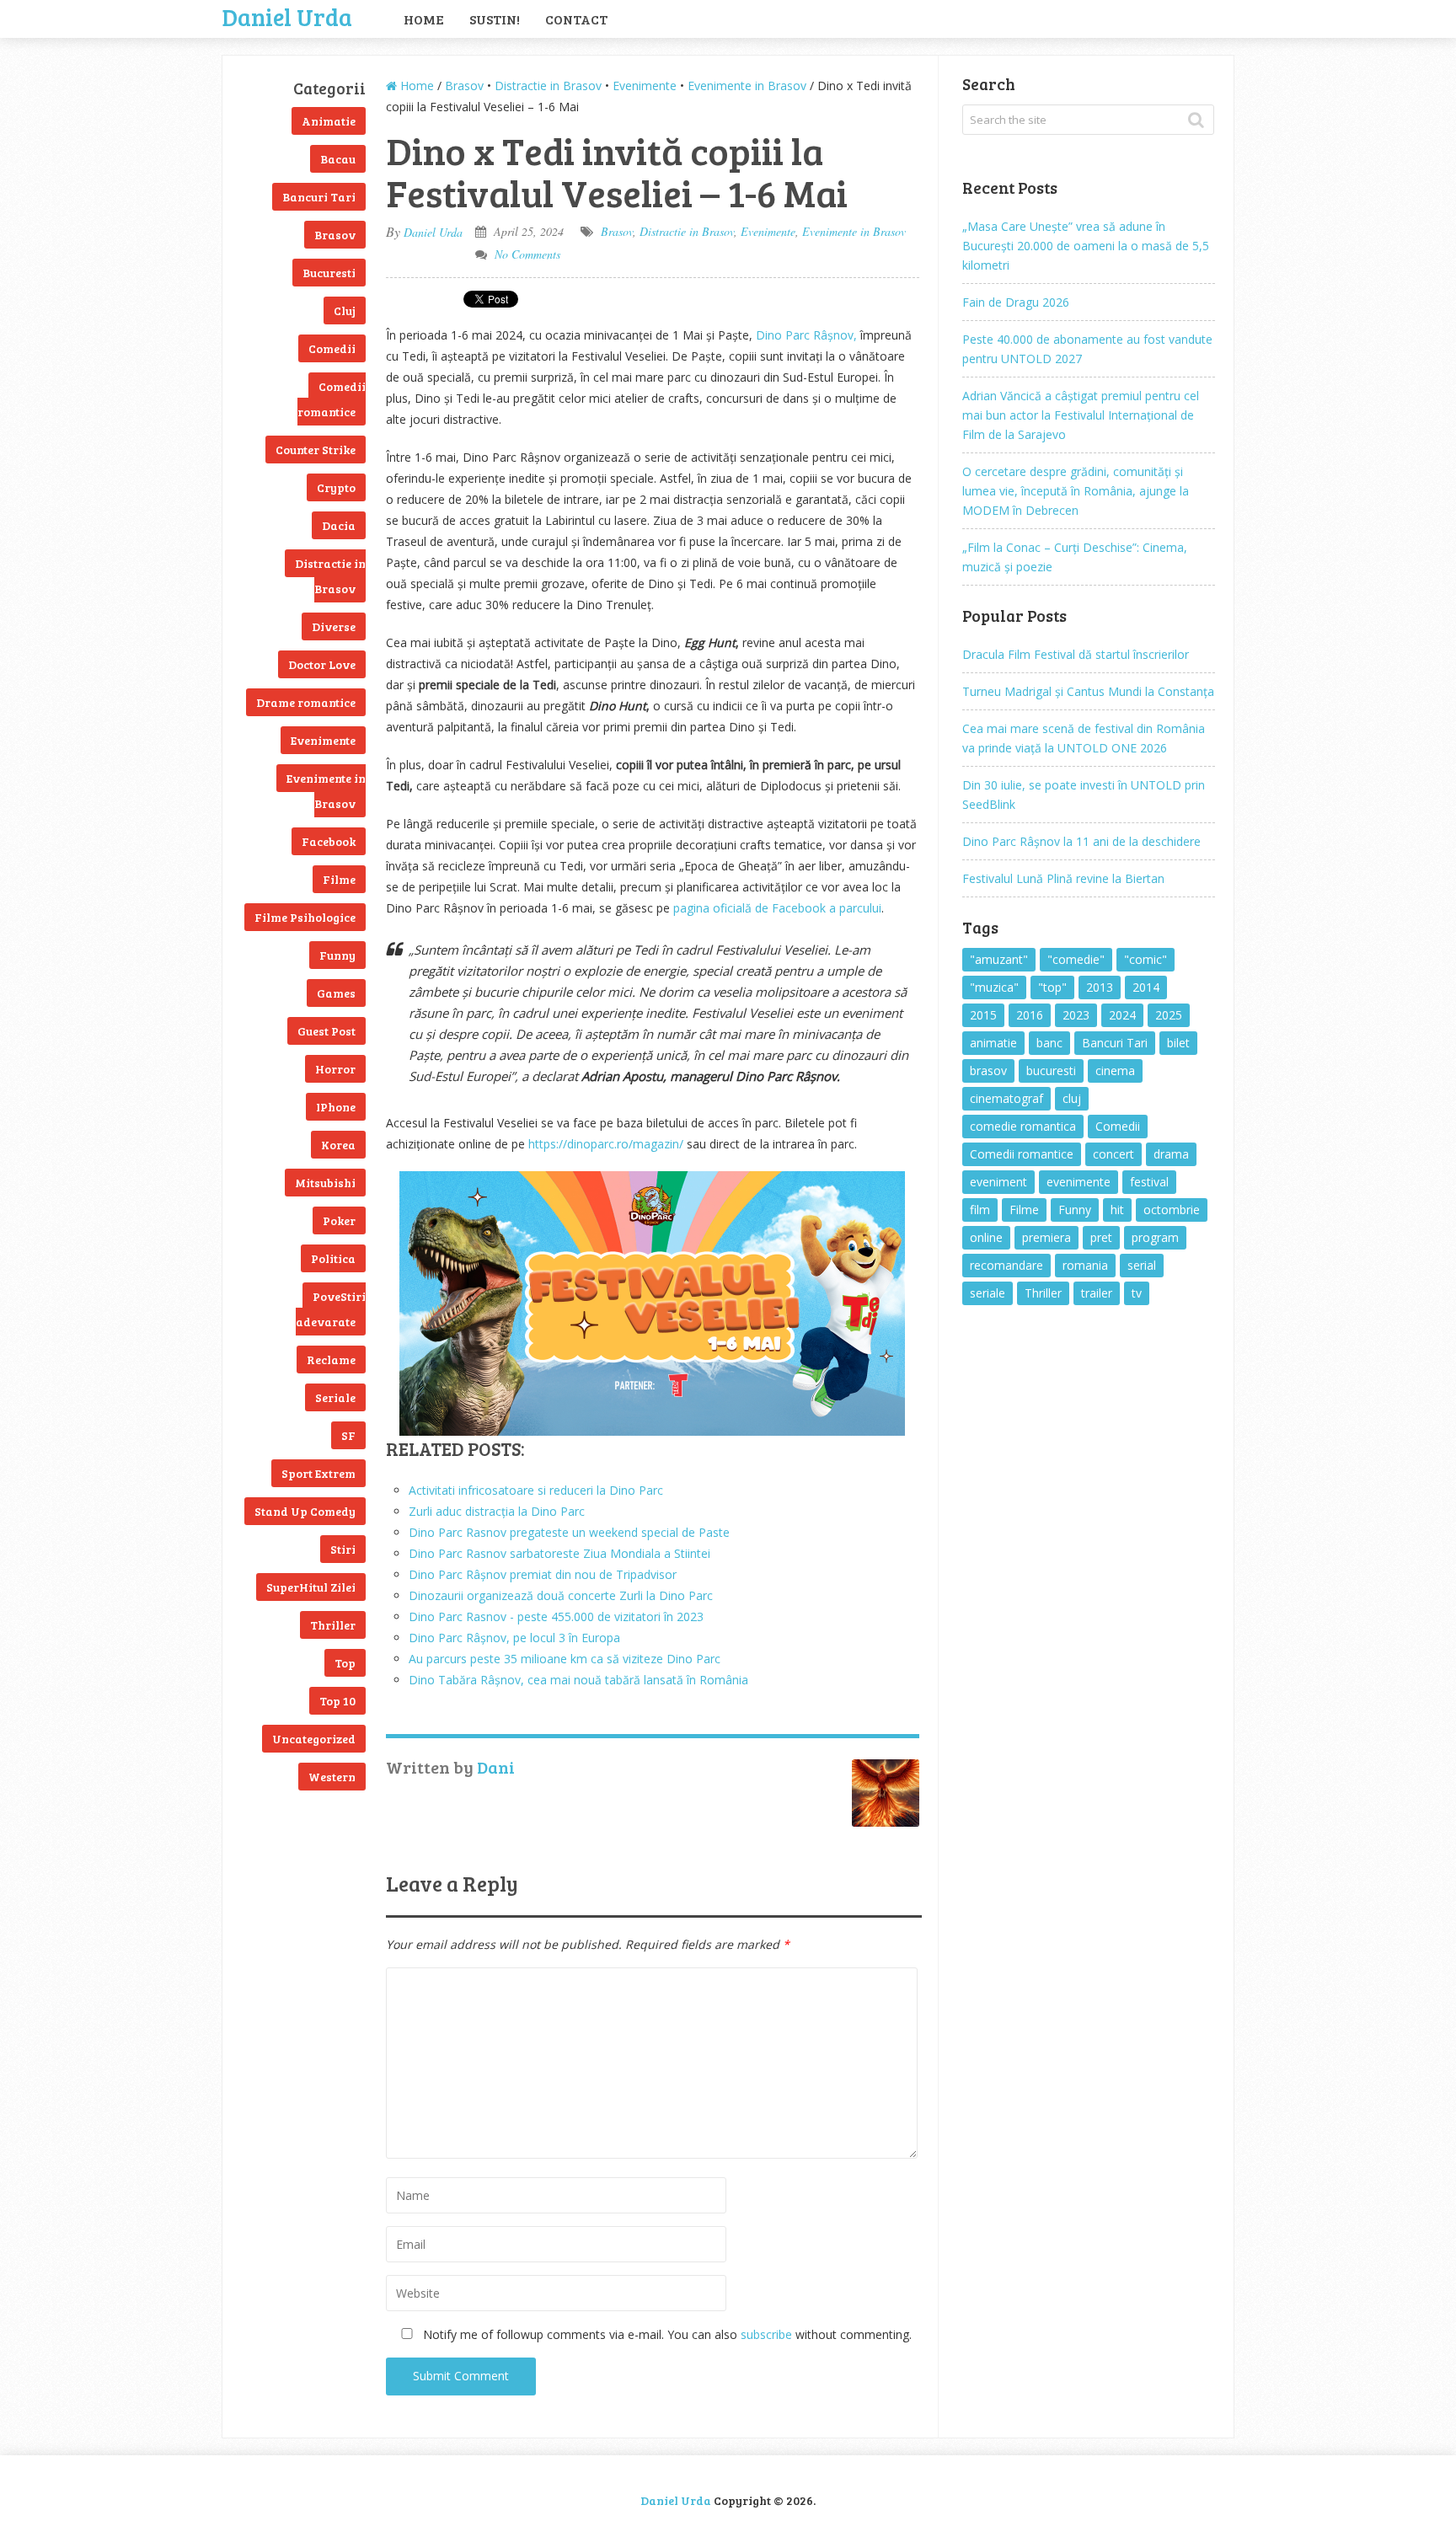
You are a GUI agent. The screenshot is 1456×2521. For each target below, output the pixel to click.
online (986, 1237)
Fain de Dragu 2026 (1016, 302)
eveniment (998, 1182)
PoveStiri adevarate (331, 1309)
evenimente (1079, 1182)
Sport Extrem (318, 1473)
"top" (1052, 987)
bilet (1178, 1043)
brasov (988, 1070)
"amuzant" (999, 959)
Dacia (339, 525)
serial (1142, 1265)
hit (1117, 1210)
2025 (1169, 1015)
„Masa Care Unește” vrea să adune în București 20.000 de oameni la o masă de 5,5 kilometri (1086, 246)
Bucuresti (329, 273)
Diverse (334, 626)
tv (1137, 1293)
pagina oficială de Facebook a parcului (777, 908)
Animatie (329, 121)
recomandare (1006, 1265)
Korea (338, 1145)
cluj (1072, 1098)
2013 (1100, 987)
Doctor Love (322, 664)
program (1155, 1237)
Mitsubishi (325, 1183)
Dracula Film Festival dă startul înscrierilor (1076, 654)
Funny (337, 955)
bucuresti (1051, 1070)
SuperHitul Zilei (311, 1587)
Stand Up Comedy (305, 1511)
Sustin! (495, 19)
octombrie (1172, 1210)
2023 (1076, 1015)
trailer (1097, 1293)
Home (424, 19)
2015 (983, 1015)
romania (1085, 1265)
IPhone (336, 1107)
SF (348, 1435)
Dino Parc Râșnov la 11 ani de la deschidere (1081, 841)
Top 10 (337, 1701)
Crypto (336, 487)
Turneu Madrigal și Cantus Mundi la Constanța (1088, 691)
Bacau (338, 159)
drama (1171, 1154)
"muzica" (994, 987)
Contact (576, 19)
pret (1101, 1237)
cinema (1115, 1070)
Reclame (331, 1360)
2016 (1030, 1015)
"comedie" (1076, 959)
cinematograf (1006, 1098)
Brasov (335, 235)
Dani (496, 1767)
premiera (1046, 1237)
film (980, 1210)
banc (1049, 1043)
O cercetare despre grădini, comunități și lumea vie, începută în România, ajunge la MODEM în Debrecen (1076, 491)
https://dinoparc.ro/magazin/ (606, 1144)
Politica (333, 1258)
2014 (1146, 987)
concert (1113, 1154)
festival (1149, 1182)
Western (332, 1777)
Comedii (332, 348)
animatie (993, 1043)
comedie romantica (1023, 1126)
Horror (335, 1069)
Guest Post (327, 1031)
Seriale (335, 1397)
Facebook (329, 841)
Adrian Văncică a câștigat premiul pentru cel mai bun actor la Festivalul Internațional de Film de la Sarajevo (1081, 415)
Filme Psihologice (305, 917)
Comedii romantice (332, 399)
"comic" (1146, 959)
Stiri (343, 1549)
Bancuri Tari (319, 197)
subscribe (766, 2334)
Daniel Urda (287, 15)
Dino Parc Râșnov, (806, 335)
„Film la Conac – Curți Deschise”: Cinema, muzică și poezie (1075, 557)
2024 (1122, 1015)
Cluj (345, 310)
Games (336, 993)
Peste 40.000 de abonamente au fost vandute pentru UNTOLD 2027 (1087, 349)
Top (345, 1663)
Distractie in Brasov (330, 576)
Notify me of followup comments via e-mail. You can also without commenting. (666, 2334)
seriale (988, 1293)
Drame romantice (306, 702)
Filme (339, 879)
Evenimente (323, 740)
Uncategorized (314, 1739)
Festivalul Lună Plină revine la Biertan (1063, 878)
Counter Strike (316, 450)
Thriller (333, 1625)
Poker (339, 1220)
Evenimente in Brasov (326, 791)
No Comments (527, 254)
